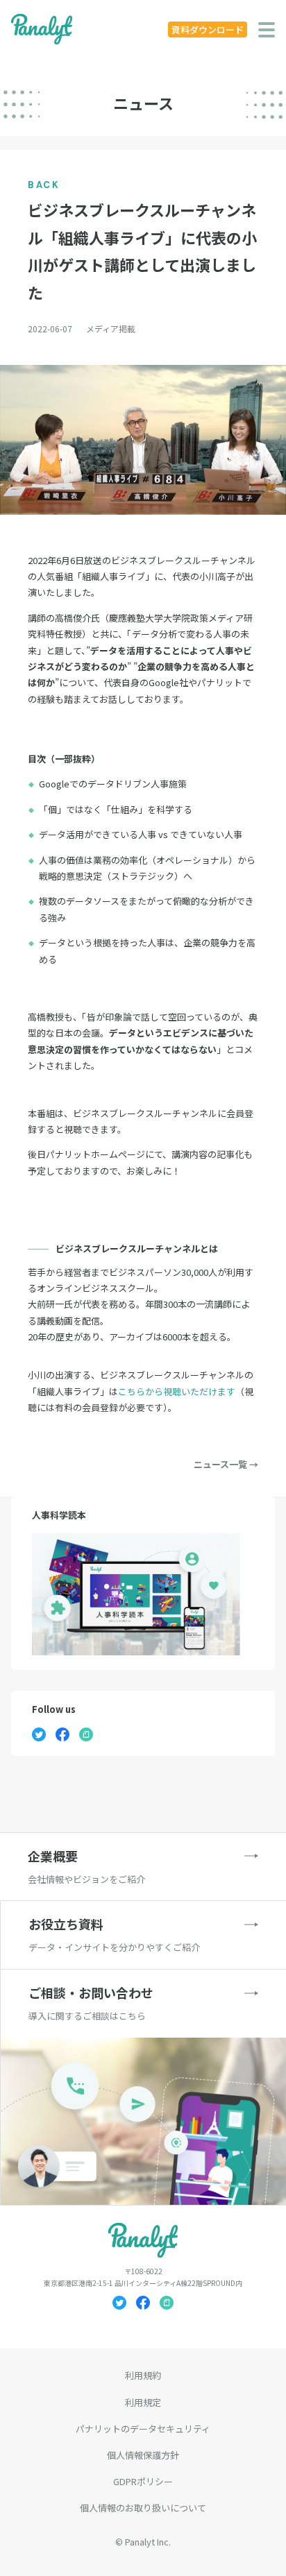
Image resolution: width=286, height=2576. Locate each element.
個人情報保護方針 (143, 2455)
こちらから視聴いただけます (177, 1391)
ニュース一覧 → (226, 1464)
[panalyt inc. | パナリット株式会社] (42, 29)
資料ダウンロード (208, 29)
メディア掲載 (111, 329)
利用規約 (143, 2375)
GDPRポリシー (143, 2481)
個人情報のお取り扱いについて (143, 2508)
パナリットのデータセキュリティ (143, 2429)
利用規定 (143, 2402)
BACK (44, 185)
